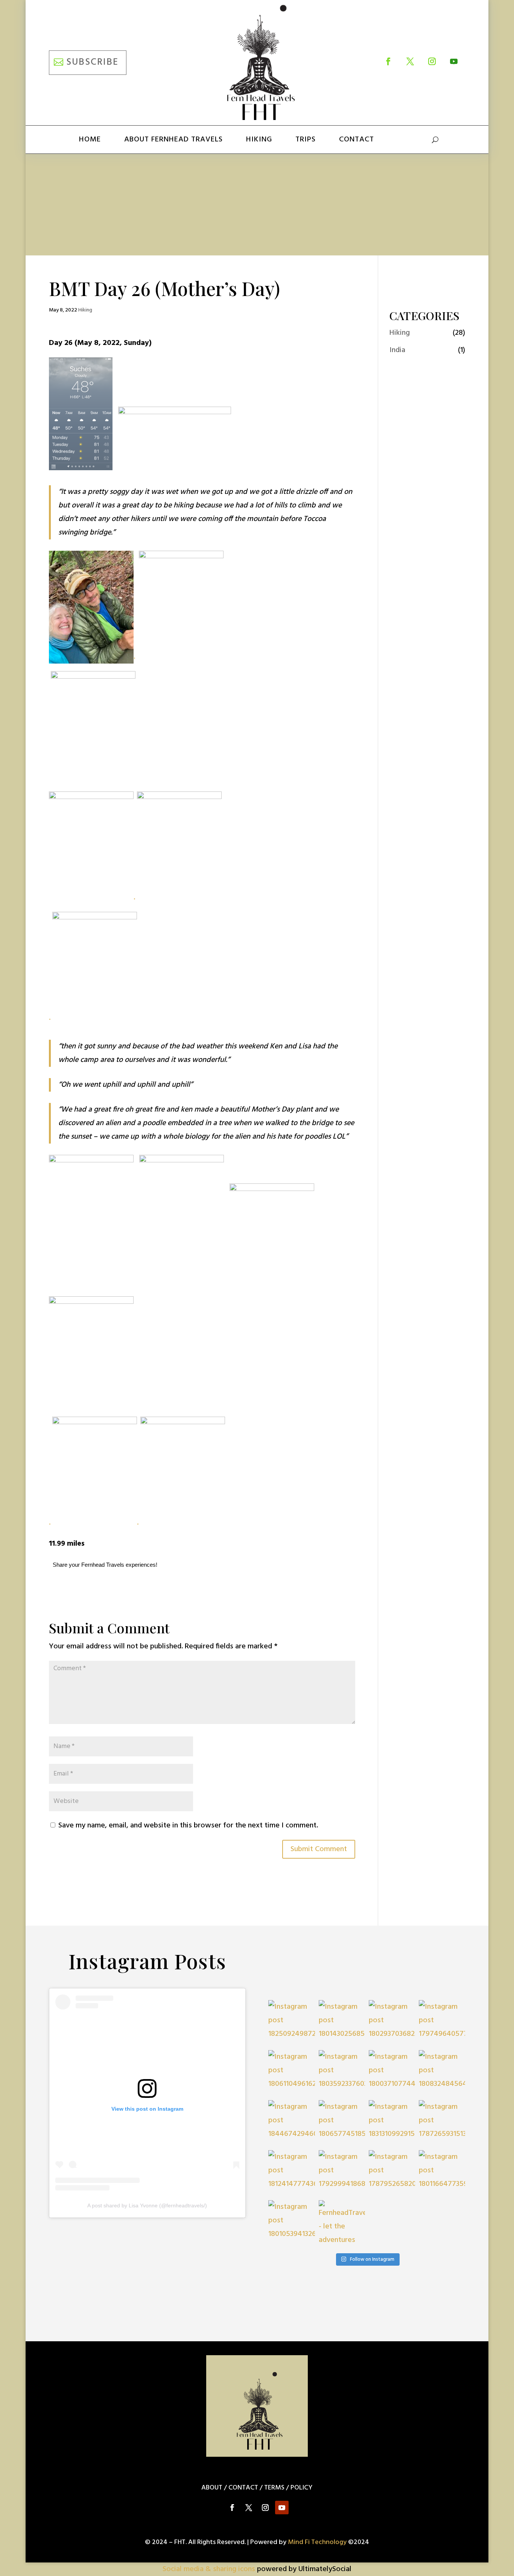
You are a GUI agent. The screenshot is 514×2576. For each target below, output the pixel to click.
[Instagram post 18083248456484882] (442, 2073)
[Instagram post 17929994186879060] (342, 2173)
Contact (357, 140)
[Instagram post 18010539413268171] (291, 2223)
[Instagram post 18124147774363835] (291, 2173)
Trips (306, 140)
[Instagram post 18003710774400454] (392, 2073)
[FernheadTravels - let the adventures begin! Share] (342, 2223)
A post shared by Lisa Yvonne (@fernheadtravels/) (147, 2205)
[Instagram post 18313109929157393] (392, 2123)
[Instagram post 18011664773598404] (442, 2173)
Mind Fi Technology (317, 2542)
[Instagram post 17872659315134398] (442, 2123)
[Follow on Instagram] (432, 61)
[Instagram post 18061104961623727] (291, 2073)
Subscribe (92, 62)
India (397, 350)
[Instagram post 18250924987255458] (291, 2023)
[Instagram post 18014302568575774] (342, 2023)
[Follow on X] (410, 61)
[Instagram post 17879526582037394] (392, 2173)
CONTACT (243, 2488)
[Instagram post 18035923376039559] (342, 2073)
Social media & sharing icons (210, 2569)
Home (90, 140)
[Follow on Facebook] (388, 61)
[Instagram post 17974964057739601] (442, 2023)
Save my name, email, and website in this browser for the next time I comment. (188, 1826)
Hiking (259, 140)
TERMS (274, 2488)
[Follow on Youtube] (454, 61)
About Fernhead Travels (173, 140)
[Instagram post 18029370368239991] (392, 2023)
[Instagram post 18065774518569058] (342, 2123)
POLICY (301, 2488)
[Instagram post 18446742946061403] (291, 2123)
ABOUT (212, 2488)
